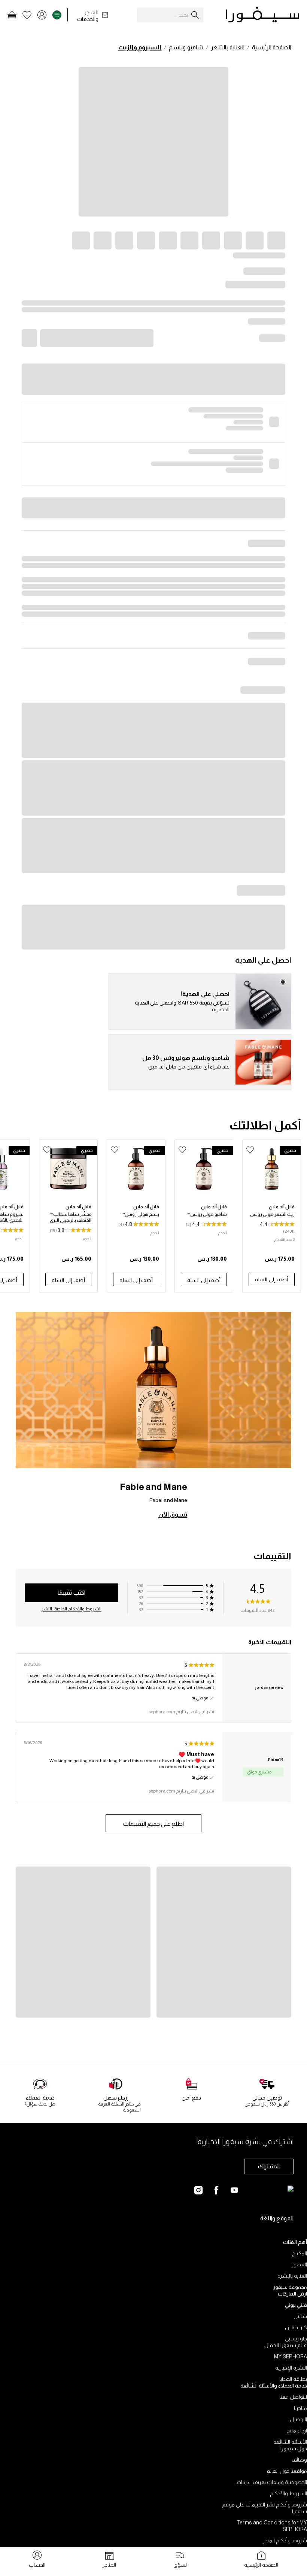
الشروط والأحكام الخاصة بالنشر (71, 1609)
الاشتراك (269, 2166)
